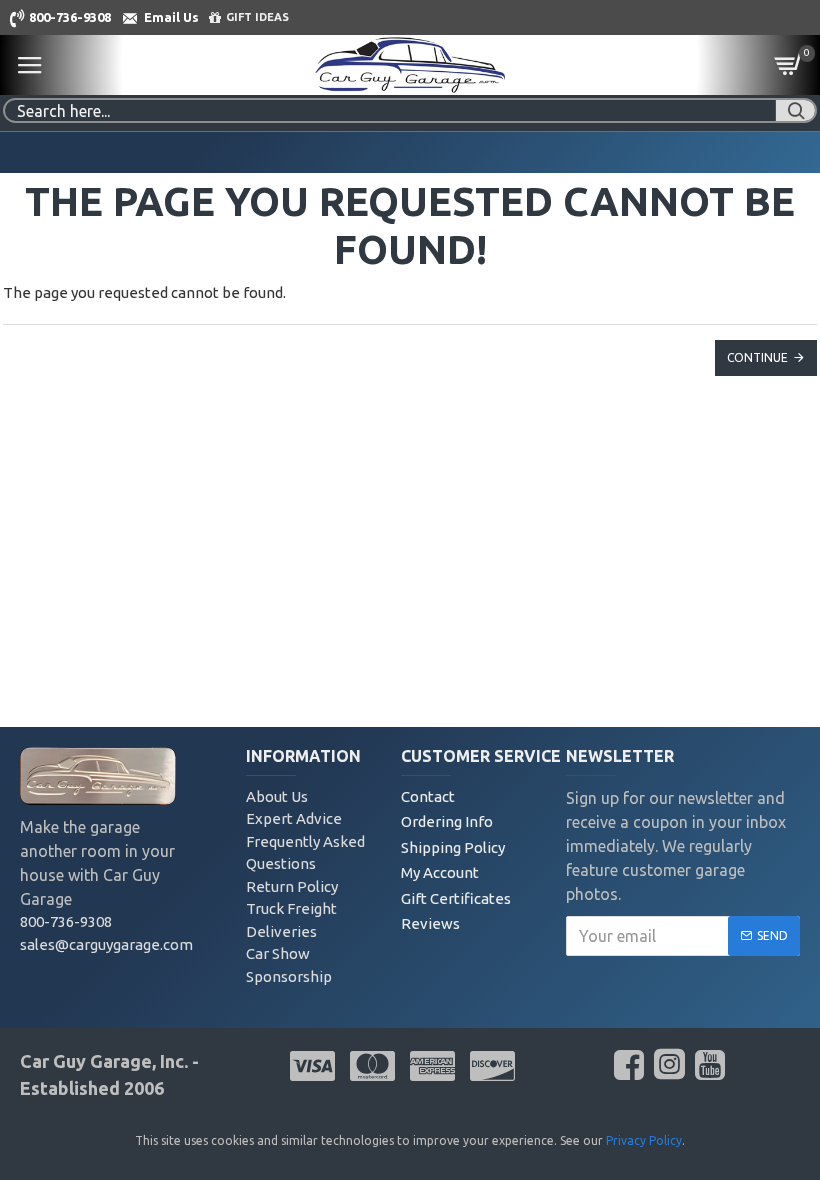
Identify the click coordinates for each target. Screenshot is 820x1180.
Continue (757, 357)
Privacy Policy (644, 1140)
